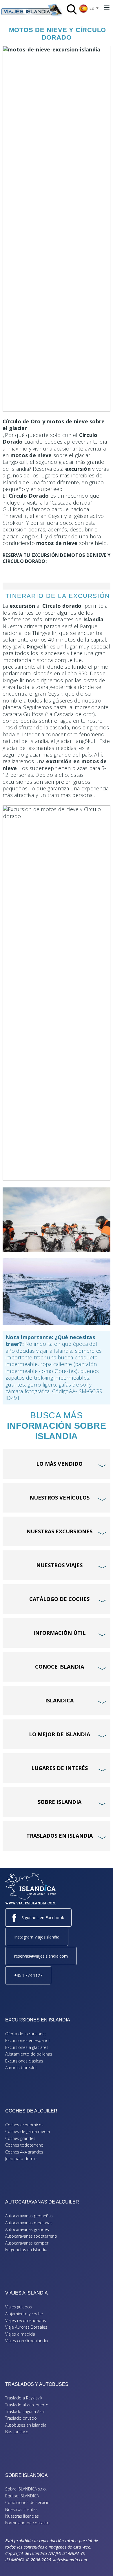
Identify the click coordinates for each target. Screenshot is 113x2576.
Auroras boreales (21, 2068)
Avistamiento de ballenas (29, 2054)
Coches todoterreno (24, 2145)
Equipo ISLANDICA (22, 2496)
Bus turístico (17, 2432)
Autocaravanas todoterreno (31, 2236)
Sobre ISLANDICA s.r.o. (26, 2489)
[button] (100, 2563)
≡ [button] (107, 8)
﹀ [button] (103, 1455)
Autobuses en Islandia (26, 2425)
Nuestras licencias (22, 2516)
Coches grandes (20, 2138)
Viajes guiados (19, 2307)
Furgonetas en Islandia (26, 2250)
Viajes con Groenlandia (27, 2341)
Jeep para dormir (21, 2159)
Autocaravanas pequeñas (29, 2216)
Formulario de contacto (27, 2523)
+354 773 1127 (28, 1975)
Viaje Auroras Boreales (26, 2327)
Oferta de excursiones (26, 2034)
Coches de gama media (28, 2131)
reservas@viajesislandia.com (41, 1956)
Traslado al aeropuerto (27, 2405)
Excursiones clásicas (24, 2061)
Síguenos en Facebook (43, 1918)
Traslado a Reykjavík (24, 2398)
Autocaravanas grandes (27, 2229)
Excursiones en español (27, 2040)
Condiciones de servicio (27, 2502)
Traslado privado (21, 2418)
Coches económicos (24, 2125)
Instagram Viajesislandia (37, 1937)
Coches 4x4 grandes (24, 2152)
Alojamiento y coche (24, 2314)
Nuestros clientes (21, 2509)
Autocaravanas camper (27, 2243)
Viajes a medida (20, 2334)
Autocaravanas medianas (29, 2223)
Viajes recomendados (26, 2320)
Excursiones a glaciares (27, 2047)
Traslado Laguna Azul (25, 2411)
